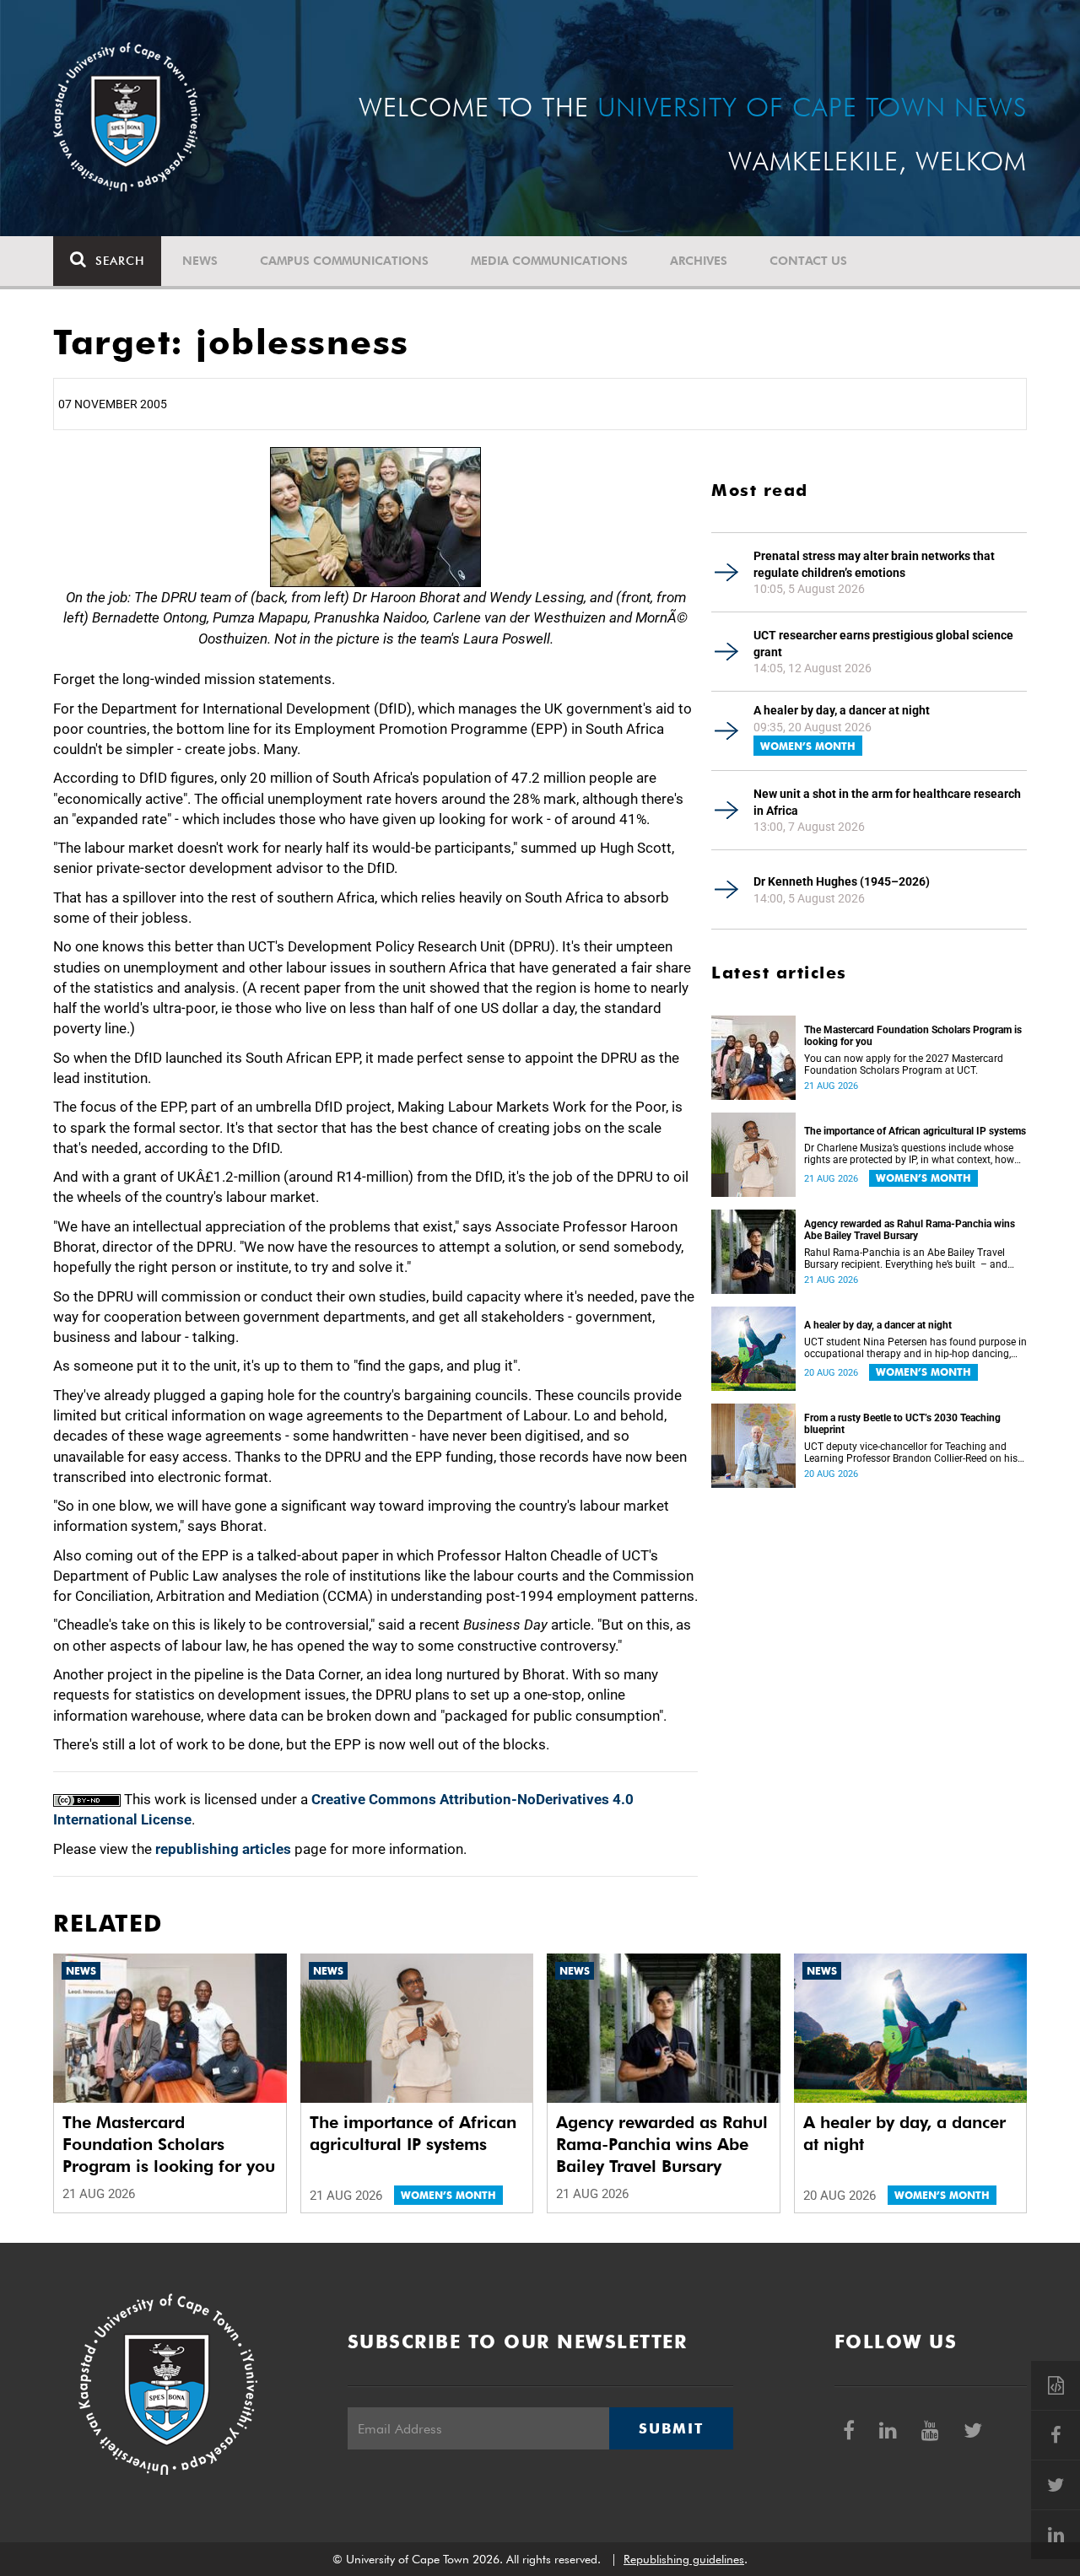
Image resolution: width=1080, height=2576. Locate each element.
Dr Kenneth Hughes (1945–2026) (842, 881)
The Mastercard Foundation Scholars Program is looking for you (913, 1036)
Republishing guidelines (684, 2559)
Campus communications (344, 261)
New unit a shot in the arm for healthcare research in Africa (887, 802)
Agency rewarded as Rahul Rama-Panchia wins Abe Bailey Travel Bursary (910, 1230)
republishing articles (223, 1849)
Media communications (549, 261)
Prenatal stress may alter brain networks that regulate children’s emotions (874, 564)
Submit (671, 2428)
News (200, 261)
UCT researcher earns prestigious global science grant (883, 644)
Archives (699, 261)
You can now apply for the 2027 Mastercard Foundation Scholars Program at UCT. (904, 1064)
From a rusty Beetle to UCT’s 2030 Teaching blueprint (902, 1424)
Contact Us (808, 261)
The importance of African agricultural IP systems (915, 1131)
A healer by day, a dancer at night (842, 710)
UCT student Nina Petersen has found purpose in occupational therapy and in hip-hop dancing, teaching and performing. (915, 1348)
